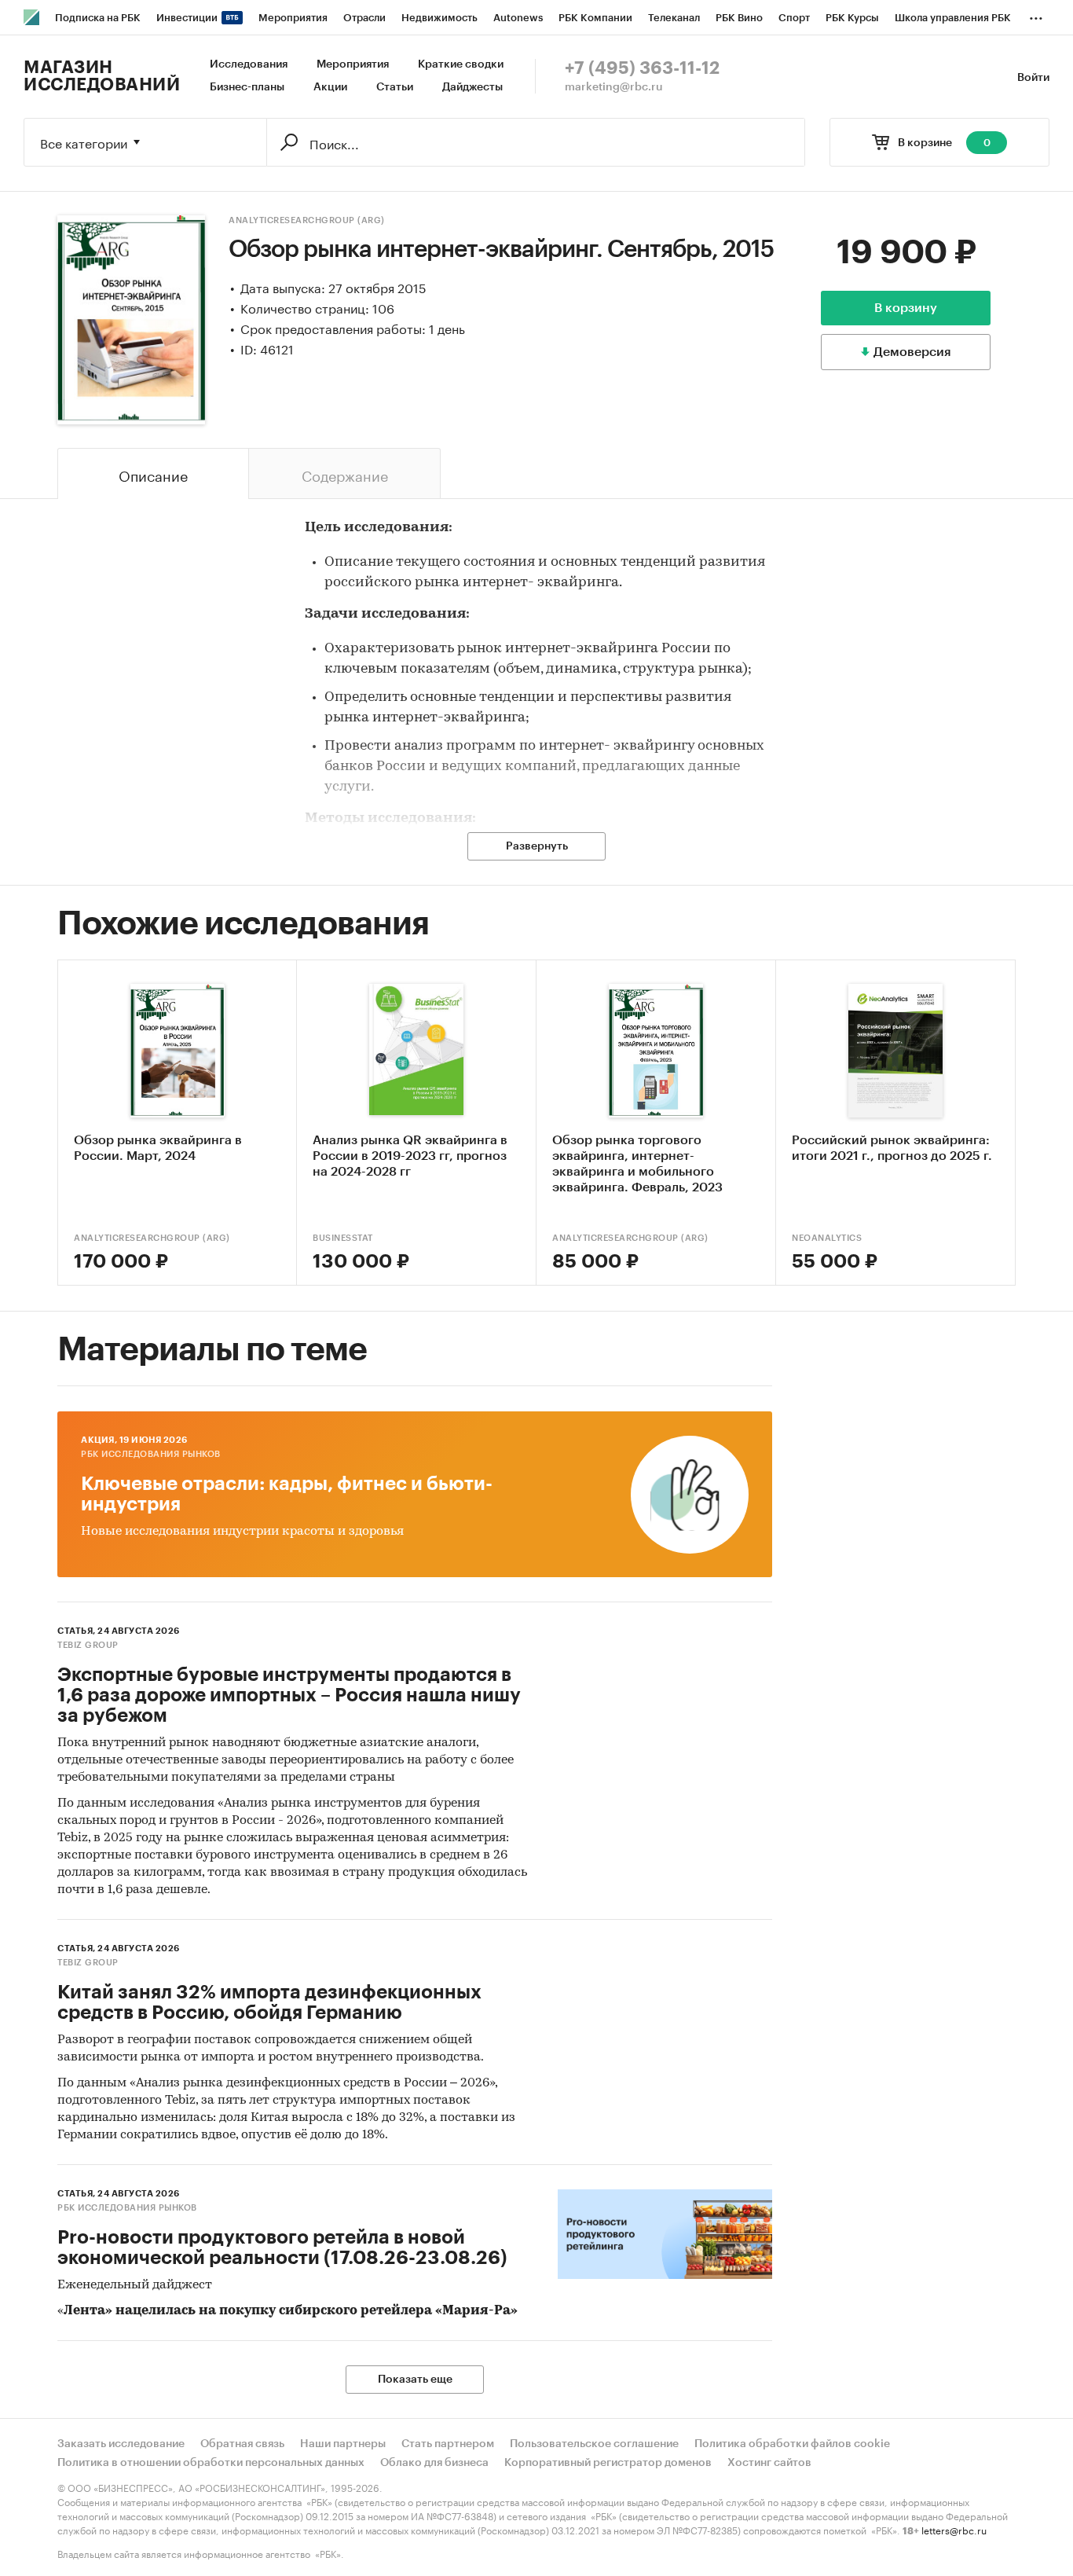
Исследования (249, 64)
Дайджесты (472, 87)
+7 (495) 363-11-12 (642, 68)
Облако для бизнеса (434, 2463)
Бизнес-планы (247, 87)
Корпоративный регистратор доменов (608, 2463)
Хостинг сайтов (769, 2463)
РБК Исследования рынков (151, 1454)
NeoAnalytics (827, 1238)
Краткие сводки (461, 64)
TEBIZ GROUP (88, 1645)
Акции (330, 87)
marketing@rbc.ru (614, 87)
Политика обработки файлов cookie (792, 2444)
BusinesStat (343, 1238)
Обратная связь (242, 2444)
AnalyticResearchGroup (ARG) (307, 220)
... (1036, 15)
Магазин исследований (102, 76)
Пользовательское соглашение (594, 2444)
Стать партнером (448, 2444)
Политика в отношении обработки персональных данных (211, 2463)
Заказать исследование (121, 2444)
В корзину (906, 308)
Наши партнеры (343, 2444)
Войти (1033, 78)
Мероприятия (353, 64)
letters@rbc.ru (954, 2529)
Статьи (395, 87)
